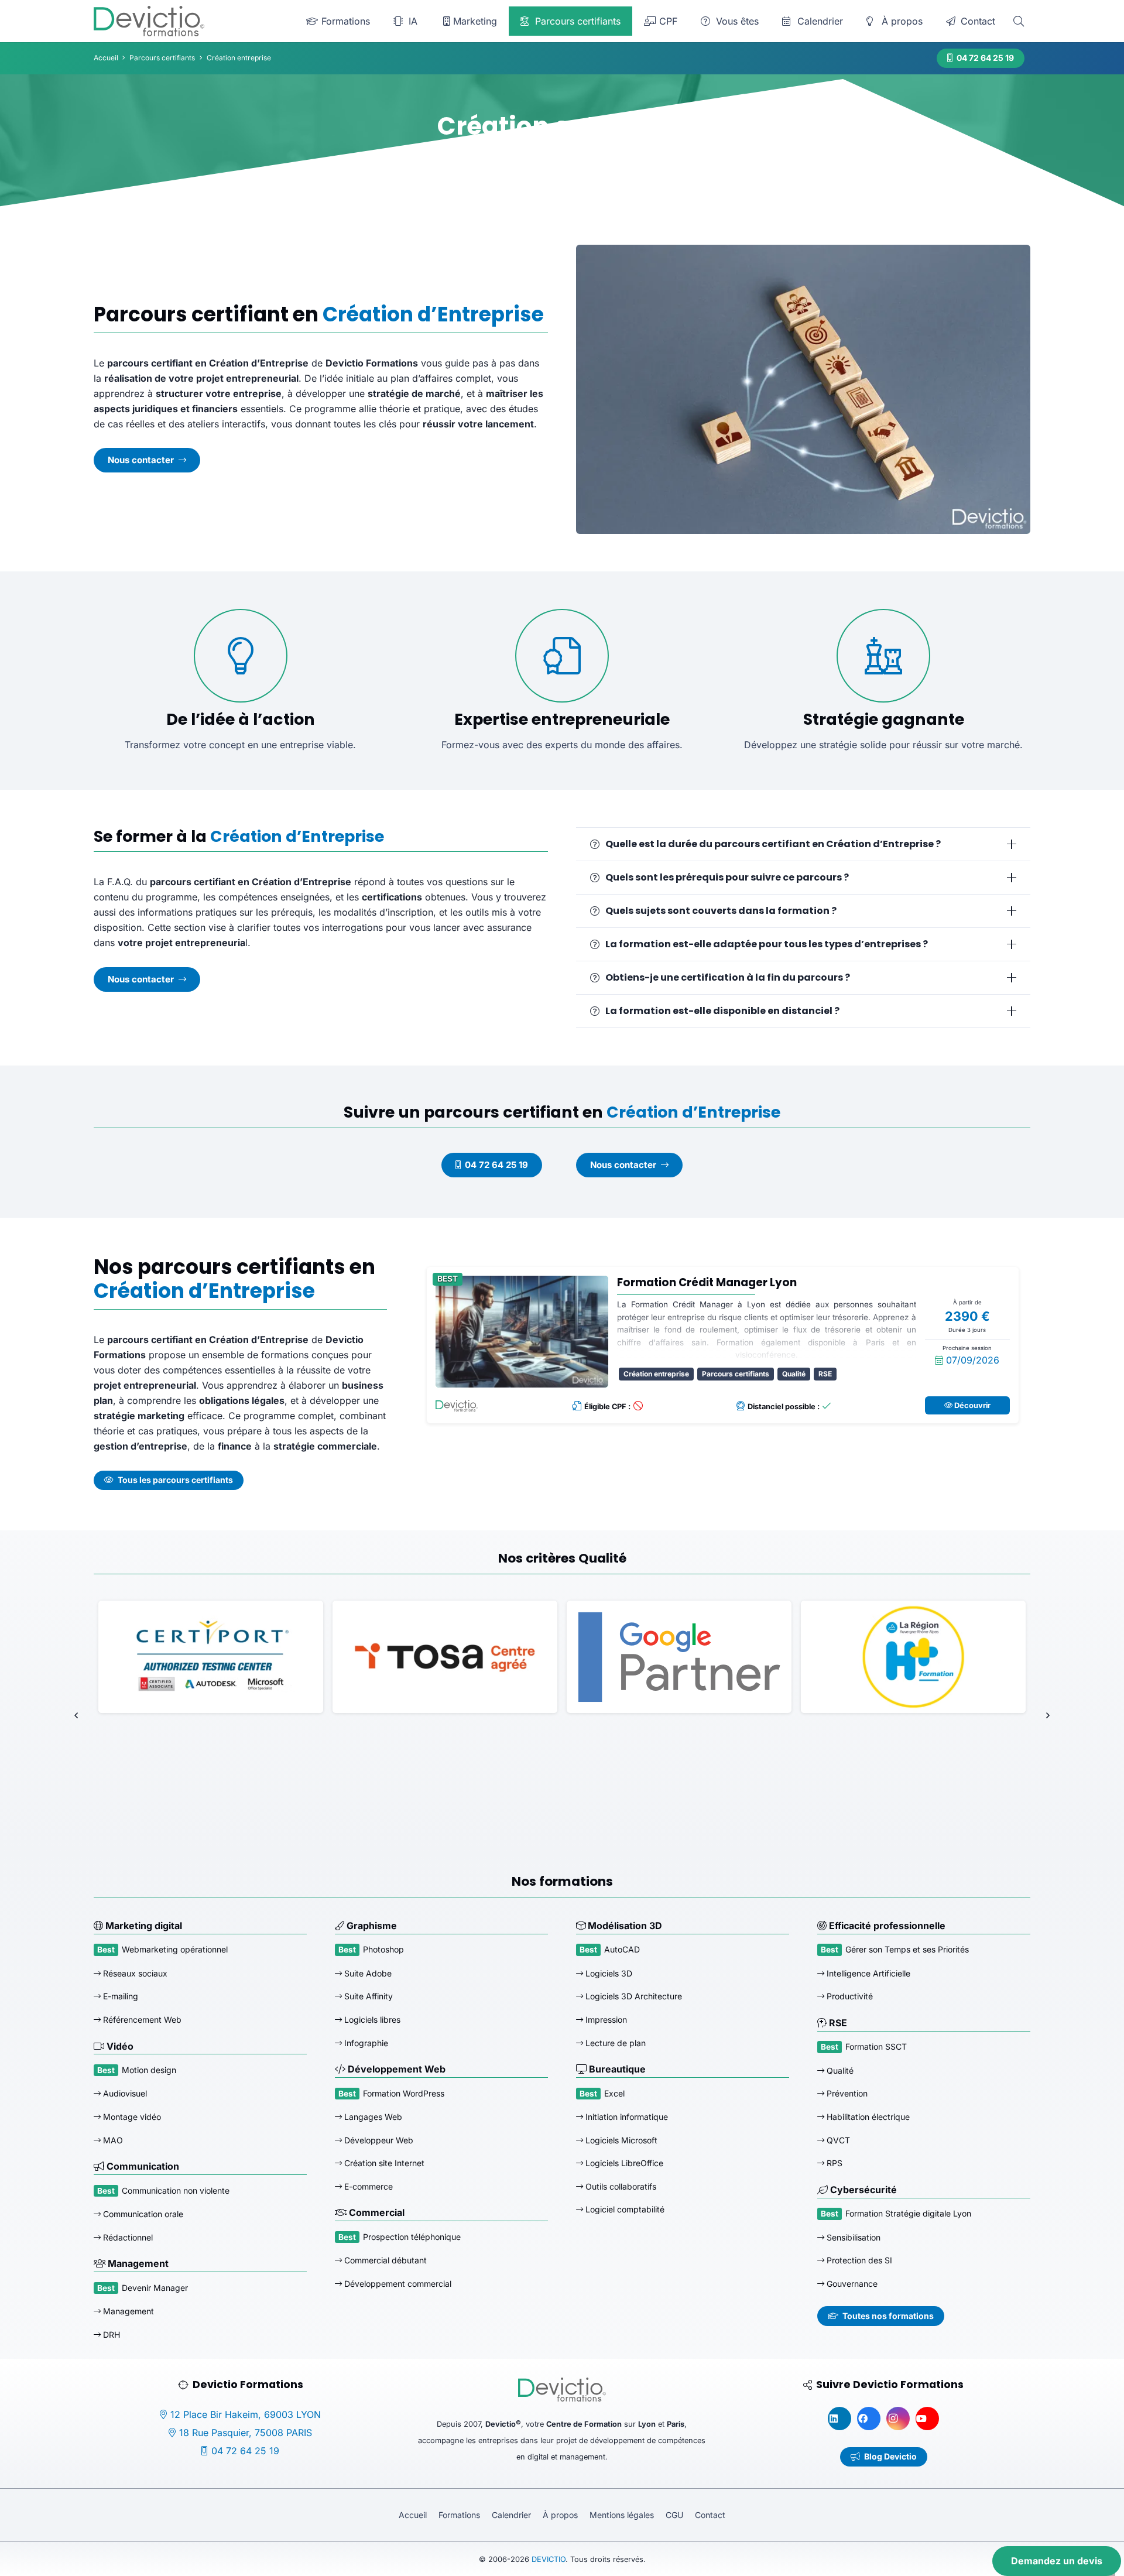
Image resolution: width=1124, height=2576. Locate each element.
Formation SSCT (876, 2046)
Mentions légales (622, 2515)
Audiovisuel (124, 2093)
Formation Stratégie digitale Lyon (908, 2213)
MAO (112, 2140)
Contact (710, 2515)
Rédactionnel (127, 2237)
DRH (110, 2334)
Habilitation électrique (867, 2117)
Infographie (365, 2043)
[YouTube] (927, 2419)
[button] (1019, 21)
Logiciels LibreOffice (623, 2163)
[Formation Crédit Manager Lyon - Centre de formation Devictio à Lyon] (522, 1332)
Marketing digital (143, 1926)
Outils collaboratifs (620, 2186)
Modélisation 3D (624, 1926)
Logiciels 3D (608, 1973)
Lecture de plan (614, 2043)
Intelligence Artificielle (867, 1973)
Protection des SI (858, 2260)
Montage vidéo (131, 2117)
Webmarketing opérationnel (175, 1950)
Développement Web (395, 2069)
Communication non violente (176, 2190)
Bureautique (616, 2069)
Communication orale (142, 2214)
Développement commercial (397, 2284)
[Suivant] (1047, 1715)
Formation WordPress (404, 2093)
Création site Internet (383, 2163)
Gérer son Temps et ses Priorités (907, 1950)
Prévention (846, 2093)
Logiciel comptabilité (624, 2209)
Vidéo (119, 2046)
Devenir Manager (155, 2288)
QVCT (837, 2140)
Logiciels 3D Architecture (633, 1997)
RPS (833, 2163)
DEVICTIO (549, 2559)
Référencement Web (141, 2020)
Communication (142, 2166)
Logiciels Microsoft (620, 2140)
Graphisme (371, 1926)
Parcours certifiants (736, 1374)
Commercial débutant (384, 2260)
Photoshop (383, 1950)
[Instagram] (898, 2419)
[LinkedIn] (839, 2419)
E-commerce (367, 2186)
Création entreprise (656, 1374)
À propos (560, 2515)
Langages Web (372, 2117)
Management (137, 2263)
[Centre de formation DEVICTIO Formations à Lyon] (149, 21)
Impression (605, 2020)
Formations (459, 2515)
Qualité (794, 1374)
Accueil (413, 2515)
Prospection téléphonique (412, 2237)
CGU (674, 2515)
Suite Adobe (367, 1973)
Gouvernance (851, 2284)
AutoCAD (622, 1950)
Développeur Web (378, 2140)
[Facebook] (869, 2419)
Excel (614, 2093)
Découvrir (971, 1405)
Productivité (849, 1997)
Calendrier (511, 2515)
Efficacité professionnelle (886, 1926)
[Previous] (77, 1715)
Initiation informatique (626, 2117)
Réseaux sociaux (134, 1973)
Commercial (376, 2212)
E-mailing (119, 1997)
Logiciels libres (371, 2020)
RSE (825, 1374)
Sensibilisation (852, 2237)
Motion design (149, 2070)
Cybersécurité (862, 2190)
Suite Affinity (367, 1997)
